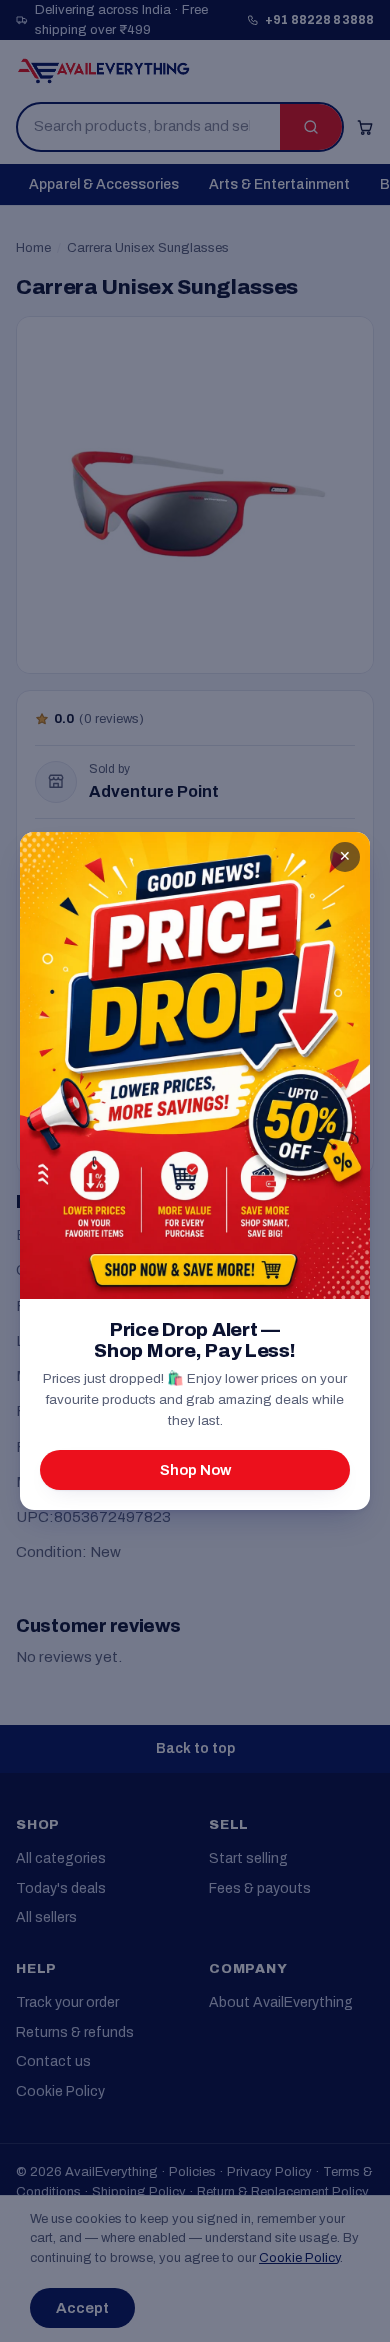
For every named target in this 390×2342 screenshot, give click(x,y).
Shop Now (195, 1470)
